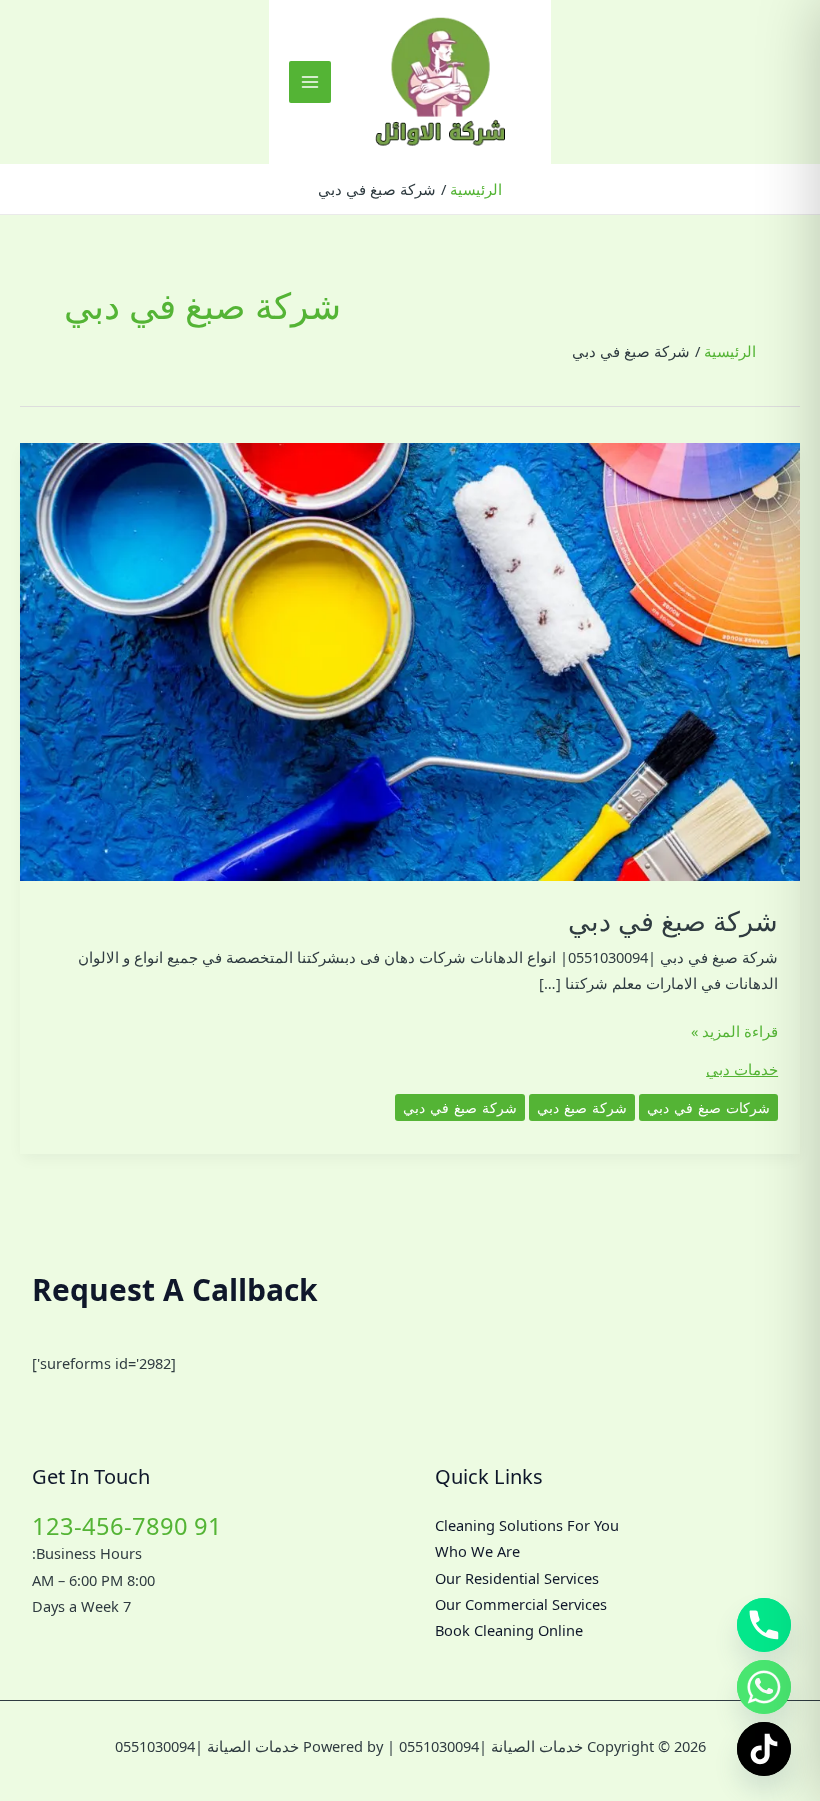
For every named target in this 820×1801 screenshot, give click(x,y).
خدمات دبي (742, 1069)
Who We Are (477, 1551)
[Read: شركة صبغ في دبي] (410, 660)
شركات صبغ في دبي (708, 1107)
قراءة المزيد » (734, 1032)
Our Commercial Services (521, 1604)
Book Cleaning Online (509, 1630)
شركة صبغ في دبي (673, 920)
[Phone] (764, 1625)
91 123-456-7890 (127, 1526)
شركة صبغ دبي (582, 1107)
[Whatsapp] (764, 1687)
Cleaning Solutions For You (527, 1525)
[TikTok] (764, 1749)
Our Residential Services (517, 1578)
